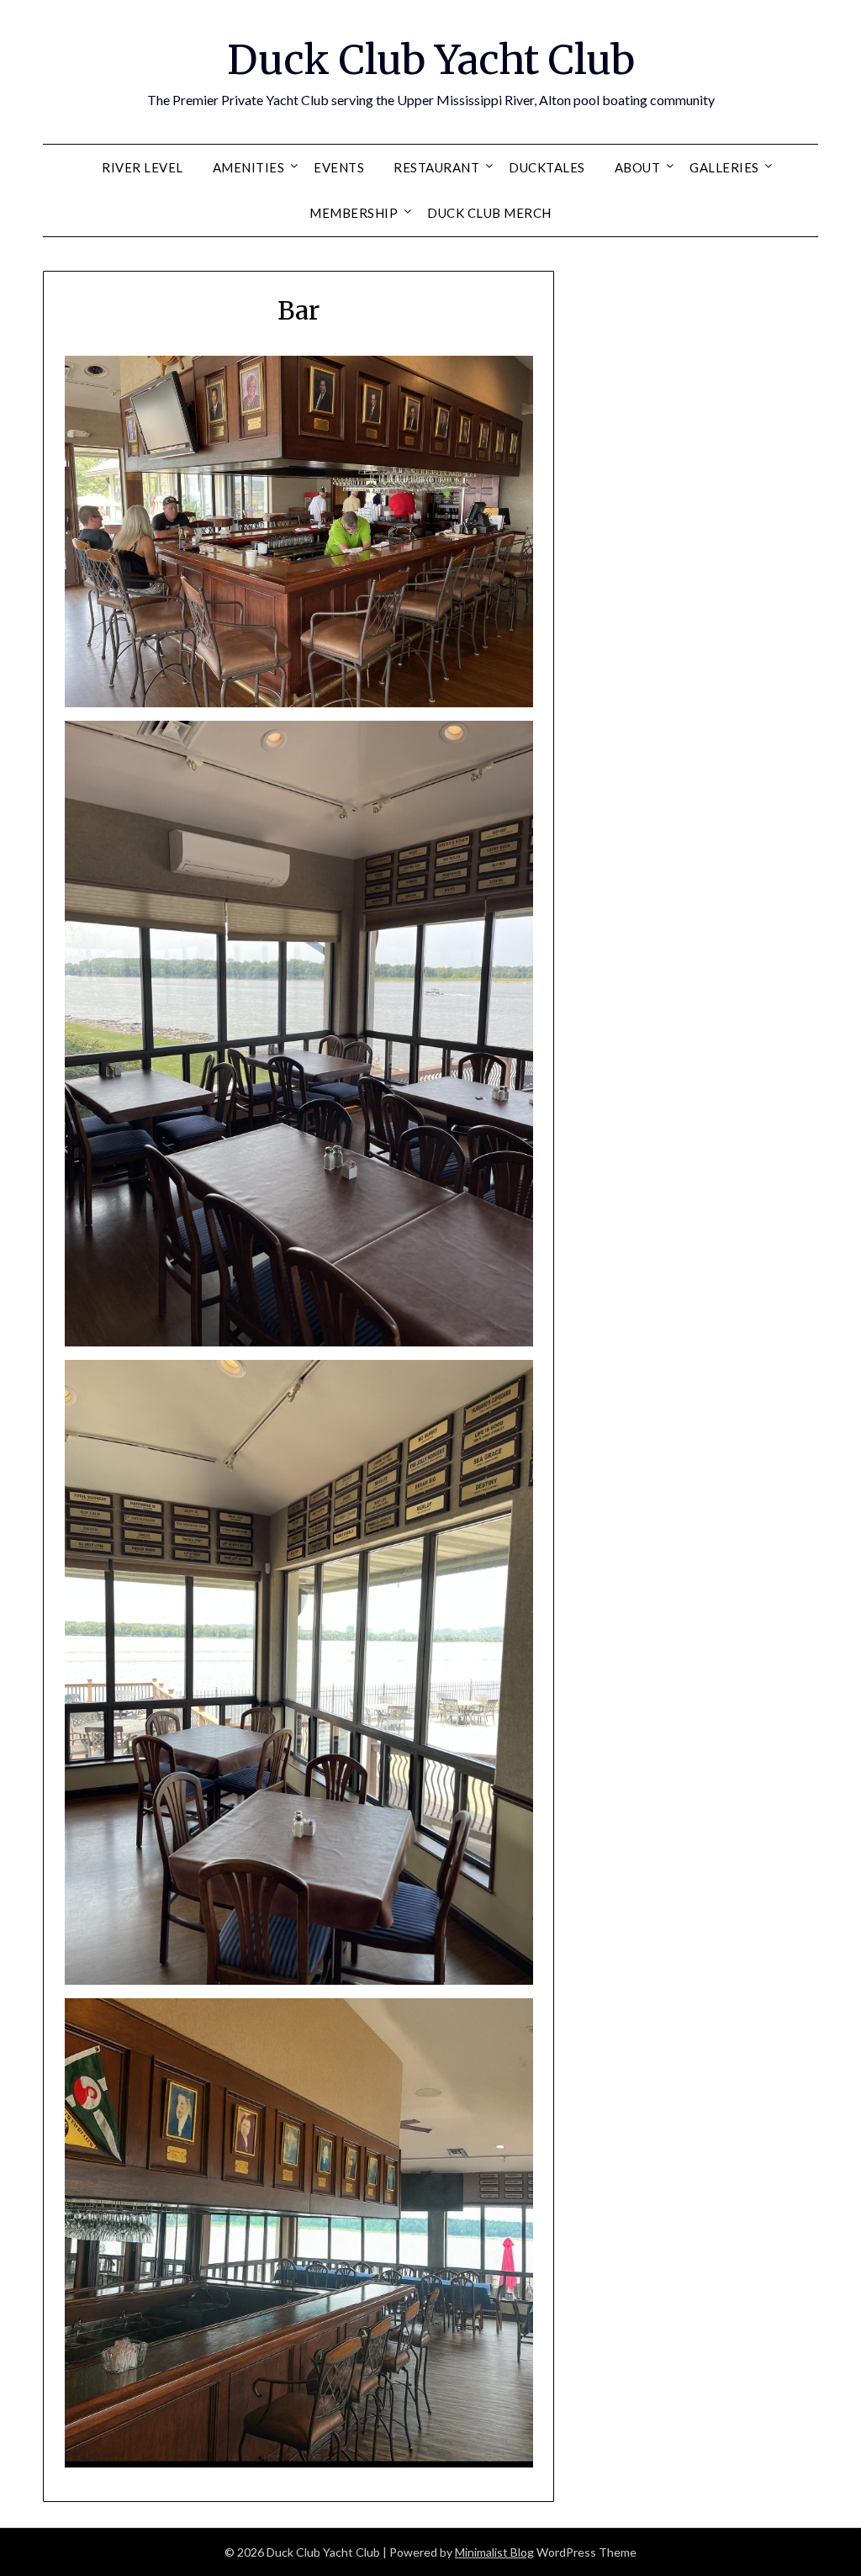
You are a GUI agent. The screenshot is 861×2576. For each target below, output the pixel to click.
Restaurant (436, 167)
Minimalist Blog (494, 2552)
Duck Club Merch (489, 213)
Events (339, 167)
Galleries (724, 167)
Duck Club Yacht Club (431, 60)
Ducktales (547, 167)
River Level (143, 167)
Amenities (249, 167)
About (638, 167)
